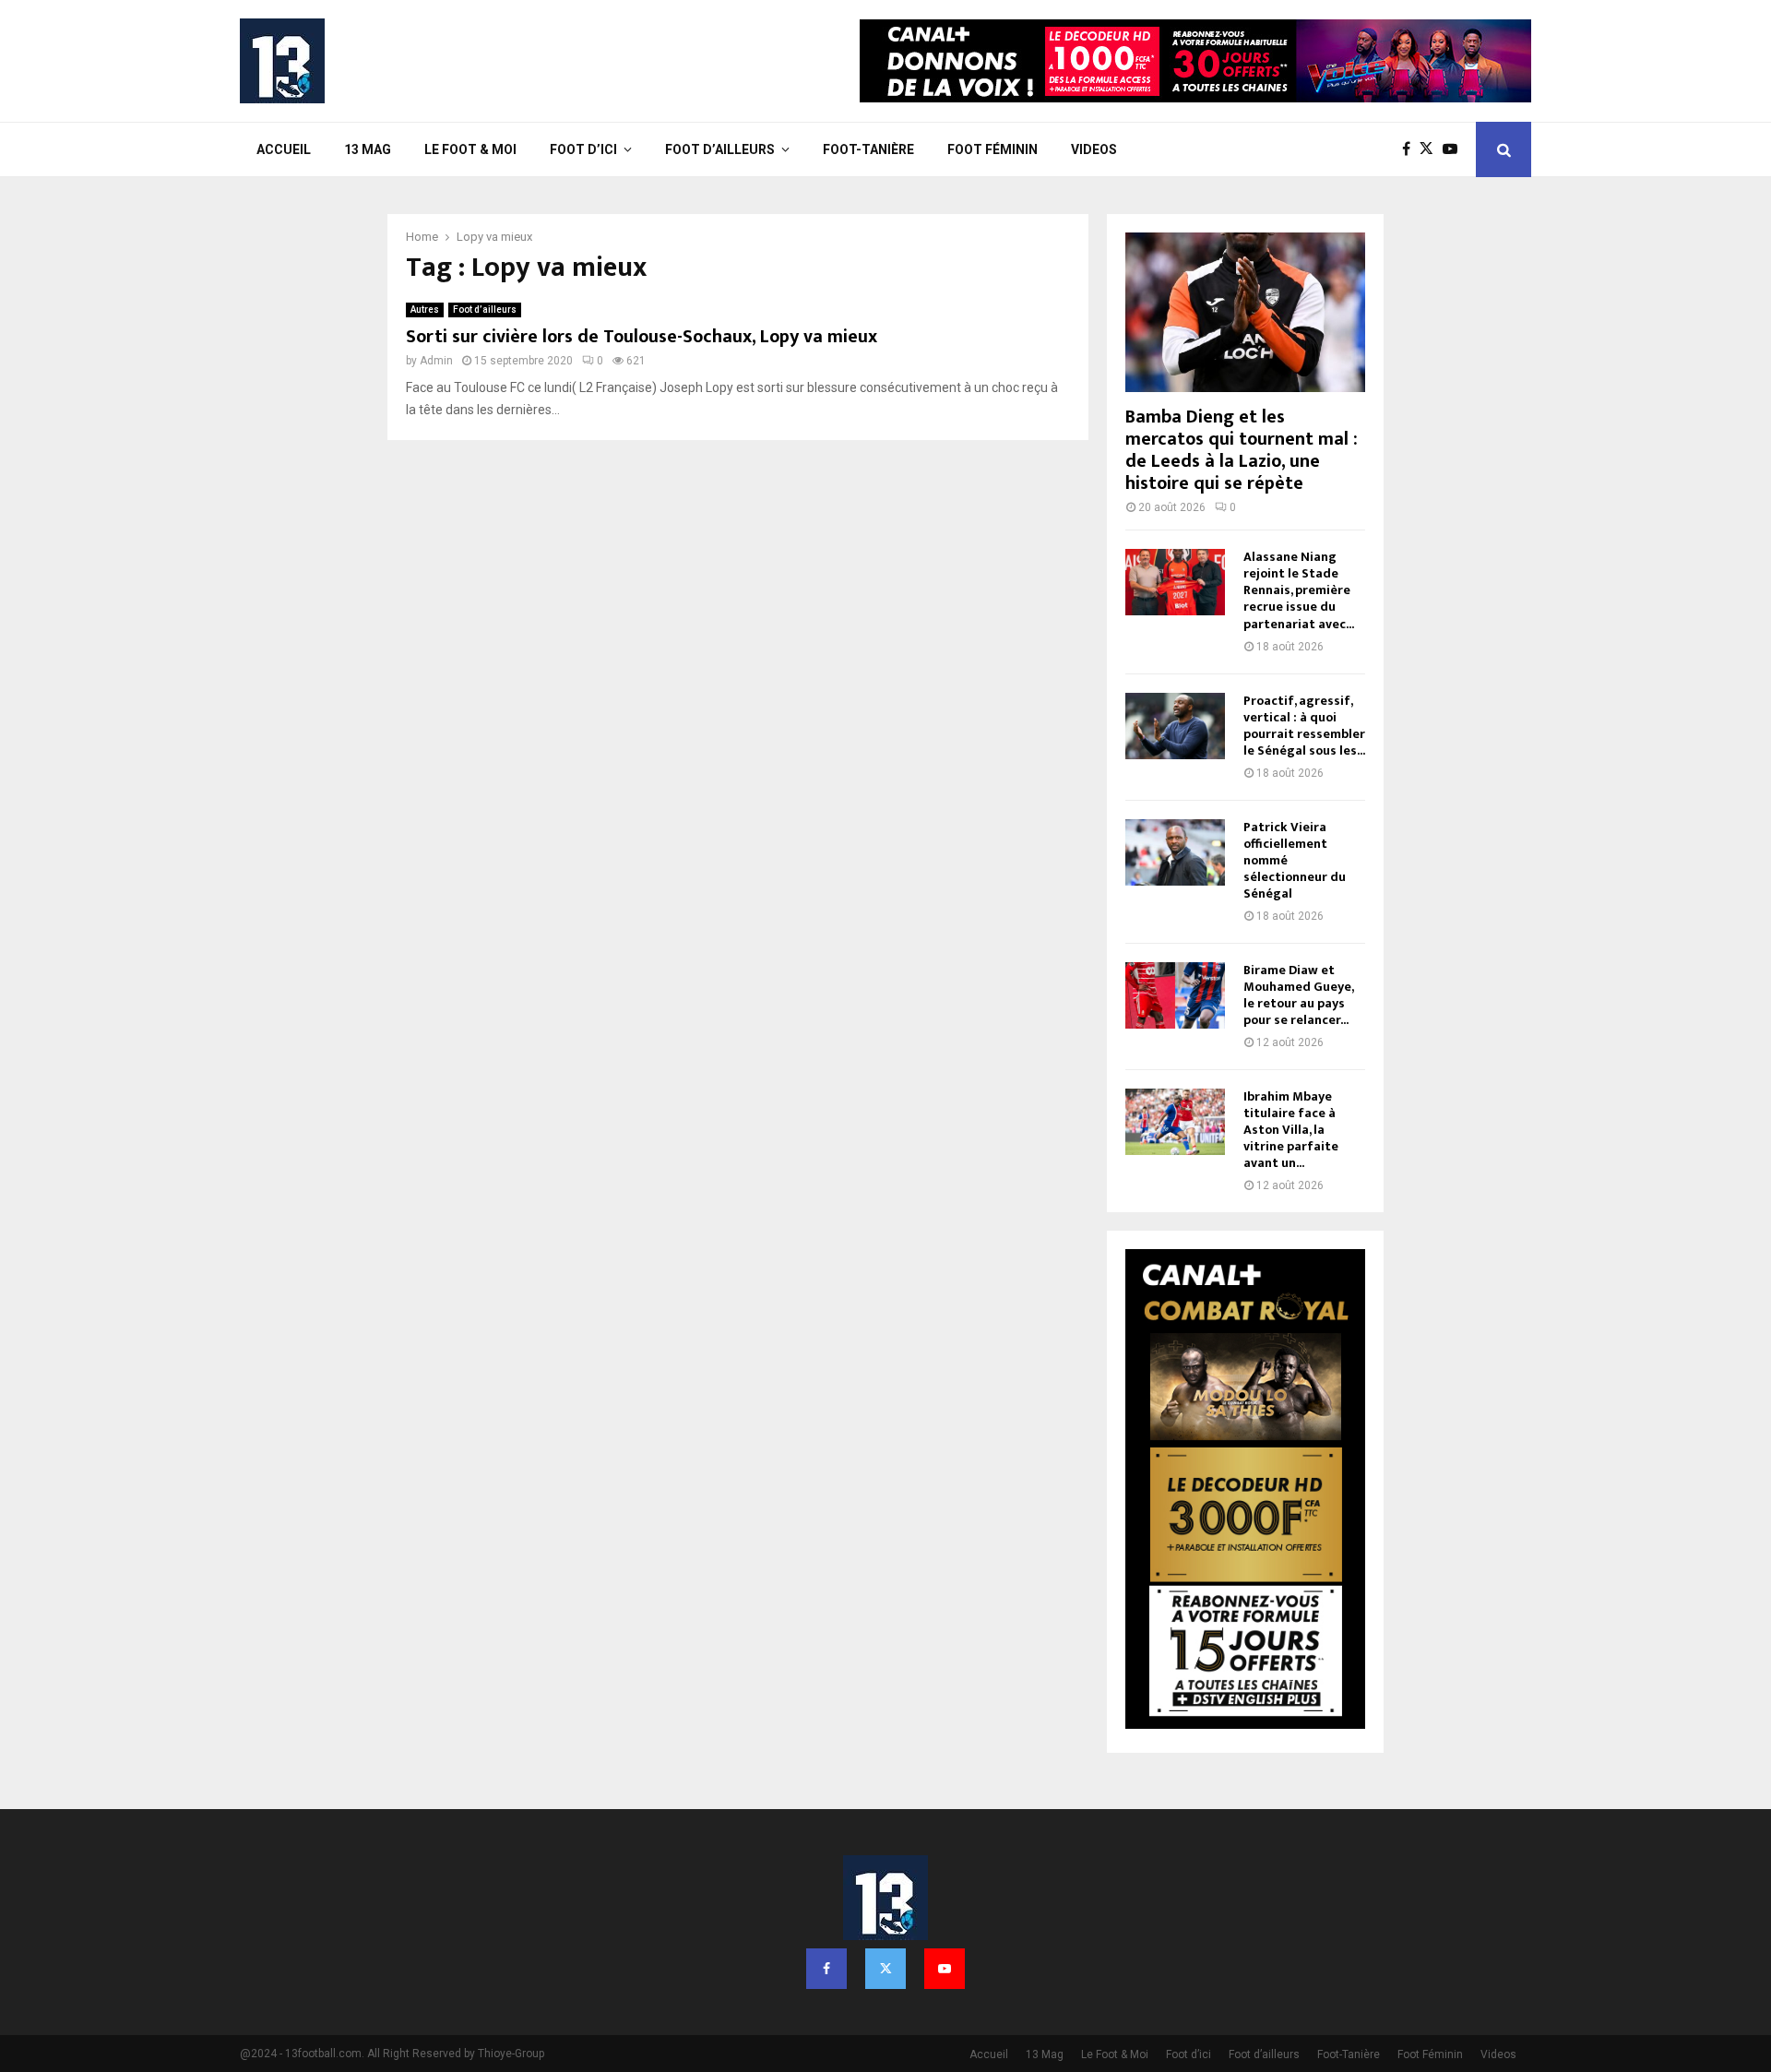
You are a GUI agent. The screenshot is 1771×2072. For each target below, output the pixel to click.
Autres (425, 310)
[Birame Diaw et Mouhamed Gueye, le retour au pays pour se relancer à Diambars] (1175, 995)
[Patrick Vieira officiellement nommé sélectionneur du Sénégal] (1175, 852)
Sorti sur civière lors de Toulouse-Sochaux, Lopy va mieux (642, 337)
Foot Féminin (992, 149)
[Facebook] (1411, 149)
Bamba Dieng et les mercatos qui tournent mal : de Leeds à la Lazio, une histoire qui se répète (1242, 450)
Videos (1094, 149)
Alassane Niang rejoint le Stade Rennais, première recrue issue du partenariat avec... (1299, 590)
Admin (436, 361)
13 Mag (368, 149)
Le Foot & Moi (470, 149)
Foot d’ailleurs (720, 149)
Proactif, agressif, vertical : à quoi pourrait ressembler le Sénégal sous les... (1304, 726)
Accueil (284, 149)
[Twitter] (1431, 149)
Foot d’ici (583, 149)
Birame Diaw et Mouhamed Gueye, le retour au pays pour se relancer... (1298, 995)
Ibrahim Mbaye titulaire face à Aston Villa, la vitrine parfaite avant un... (1291, 1130)
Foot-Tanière (868, 149)
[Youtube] (1455, 149)
